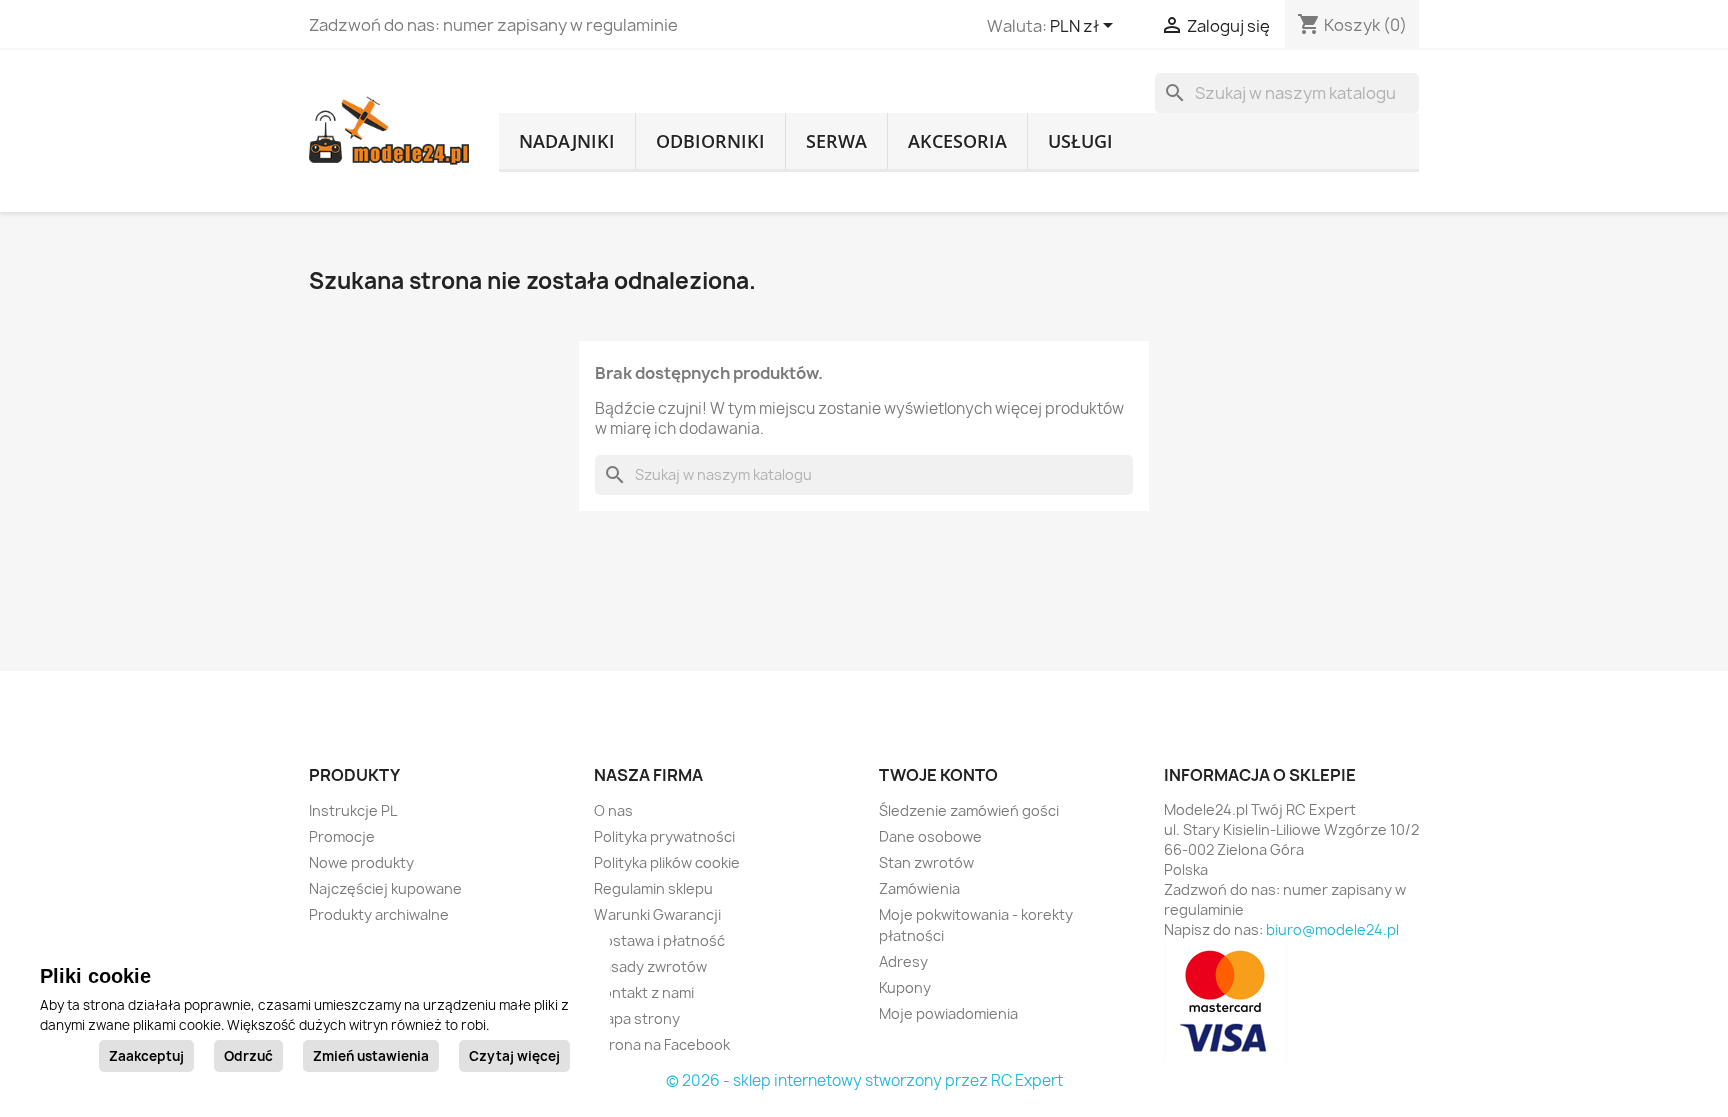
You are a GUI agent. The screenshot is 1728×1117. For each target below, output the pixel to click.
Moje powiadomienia (948, 1013)
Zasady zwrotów (650, 966)
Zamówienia (919, 888)
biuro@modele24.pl (1332, 929)
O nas (613, 810)
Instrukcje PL (353, 810)
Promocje (342, 836)
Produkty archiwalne (379, 914)
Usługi (1080, 141)
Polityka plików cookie (667, 862)
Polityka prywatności (664, 836)
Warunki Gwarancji (657, 914)
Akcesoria (957, 141)
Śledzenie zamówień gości (969, 810)
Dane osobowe (930, 836)
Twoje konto (938, 775)
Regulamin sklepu (653, 888)
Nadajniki (567, 141)
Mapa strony (637, 1018)
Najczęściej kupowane (385, 888)
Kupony (905, 987)
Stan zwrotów (926, 862)
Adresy (903, 961)
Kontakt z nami (644, 992)
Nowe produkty (361, 862)
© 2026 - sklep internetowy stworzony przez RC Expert (864, 1080)
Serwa (836, 141)
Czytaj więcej (514, 1056)
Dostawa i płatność (659, 940)
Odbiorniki (710, 141)
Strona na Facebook (662, 1044)
